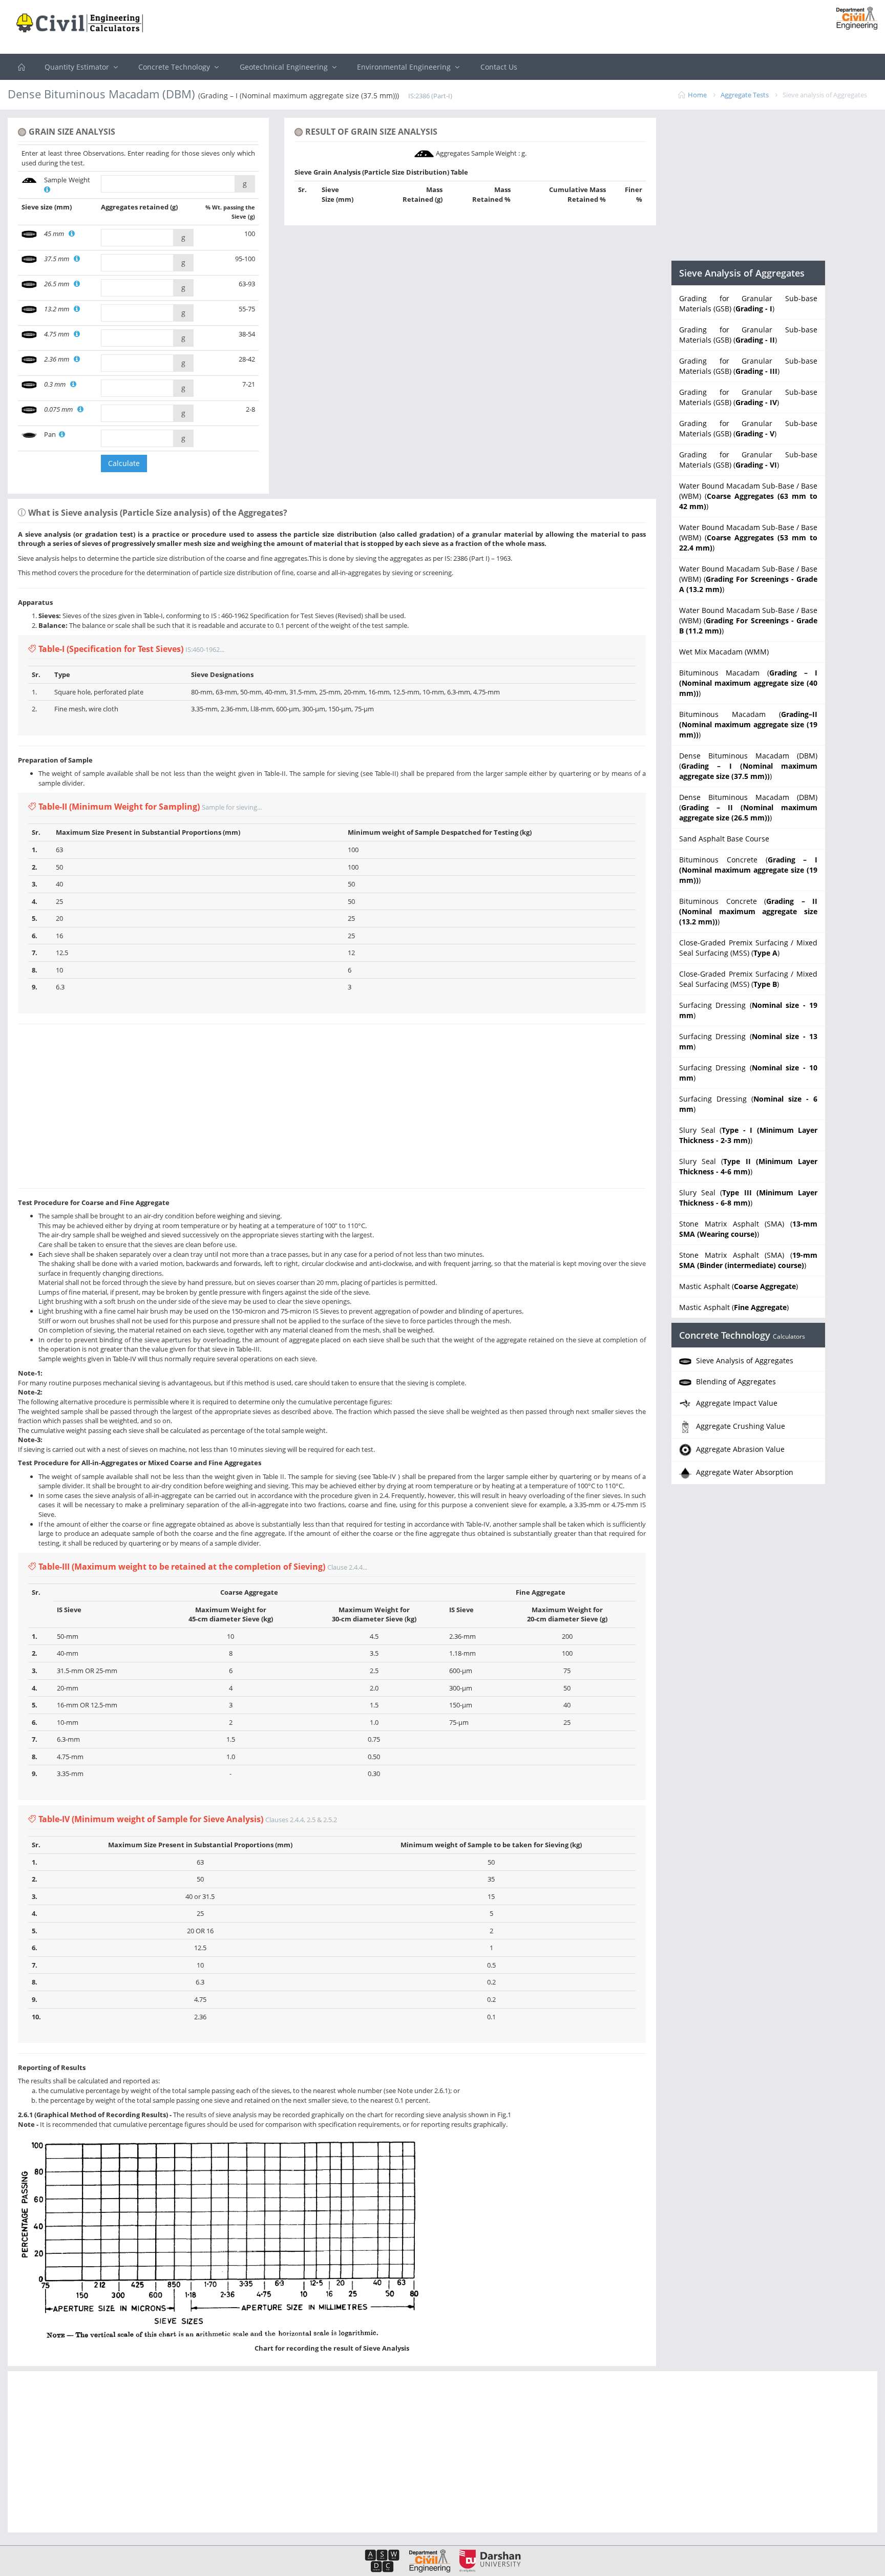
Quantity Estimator (78, 67)
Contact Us (499, 67)
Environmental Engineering (405, 67)
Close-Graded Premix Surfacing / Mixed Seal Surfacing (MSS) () (748, 948)
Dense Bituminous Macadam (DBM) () (748, 766)
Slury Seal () (748, 1135)
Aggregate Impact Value (736, 1403)
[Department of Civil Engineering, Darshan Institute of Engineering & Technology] (853, 17)
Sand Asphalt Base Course (724, 839)
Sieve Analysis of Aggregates (744, 1360)
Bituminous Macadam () (748, 683)
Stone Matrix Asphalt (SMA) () (748, 1229)
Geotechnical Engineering (285, 67)
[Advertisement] (442, 28)
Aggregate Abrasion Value (739, 1449)
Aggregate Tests (745, 95)
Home (697, 95)
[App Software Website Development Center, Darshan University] (382, 2560)
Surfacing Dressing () (748, 1010)
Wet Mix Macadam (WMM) (724, 652)
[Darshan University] (486, 2560)
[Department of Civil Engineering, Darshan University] (426, 2560)
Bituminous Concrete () (748, 870)
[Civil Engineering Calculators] (22, 67)
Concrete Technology (175, 67)
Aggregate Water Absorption (744, 1472)
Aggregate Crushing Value (740, 1426)
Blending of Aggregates (735, 1381)
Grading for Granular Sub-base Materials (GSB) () (748, 303)
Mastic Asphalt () (739, 1286)
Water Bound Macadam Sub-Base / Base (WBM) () (748, 496)
